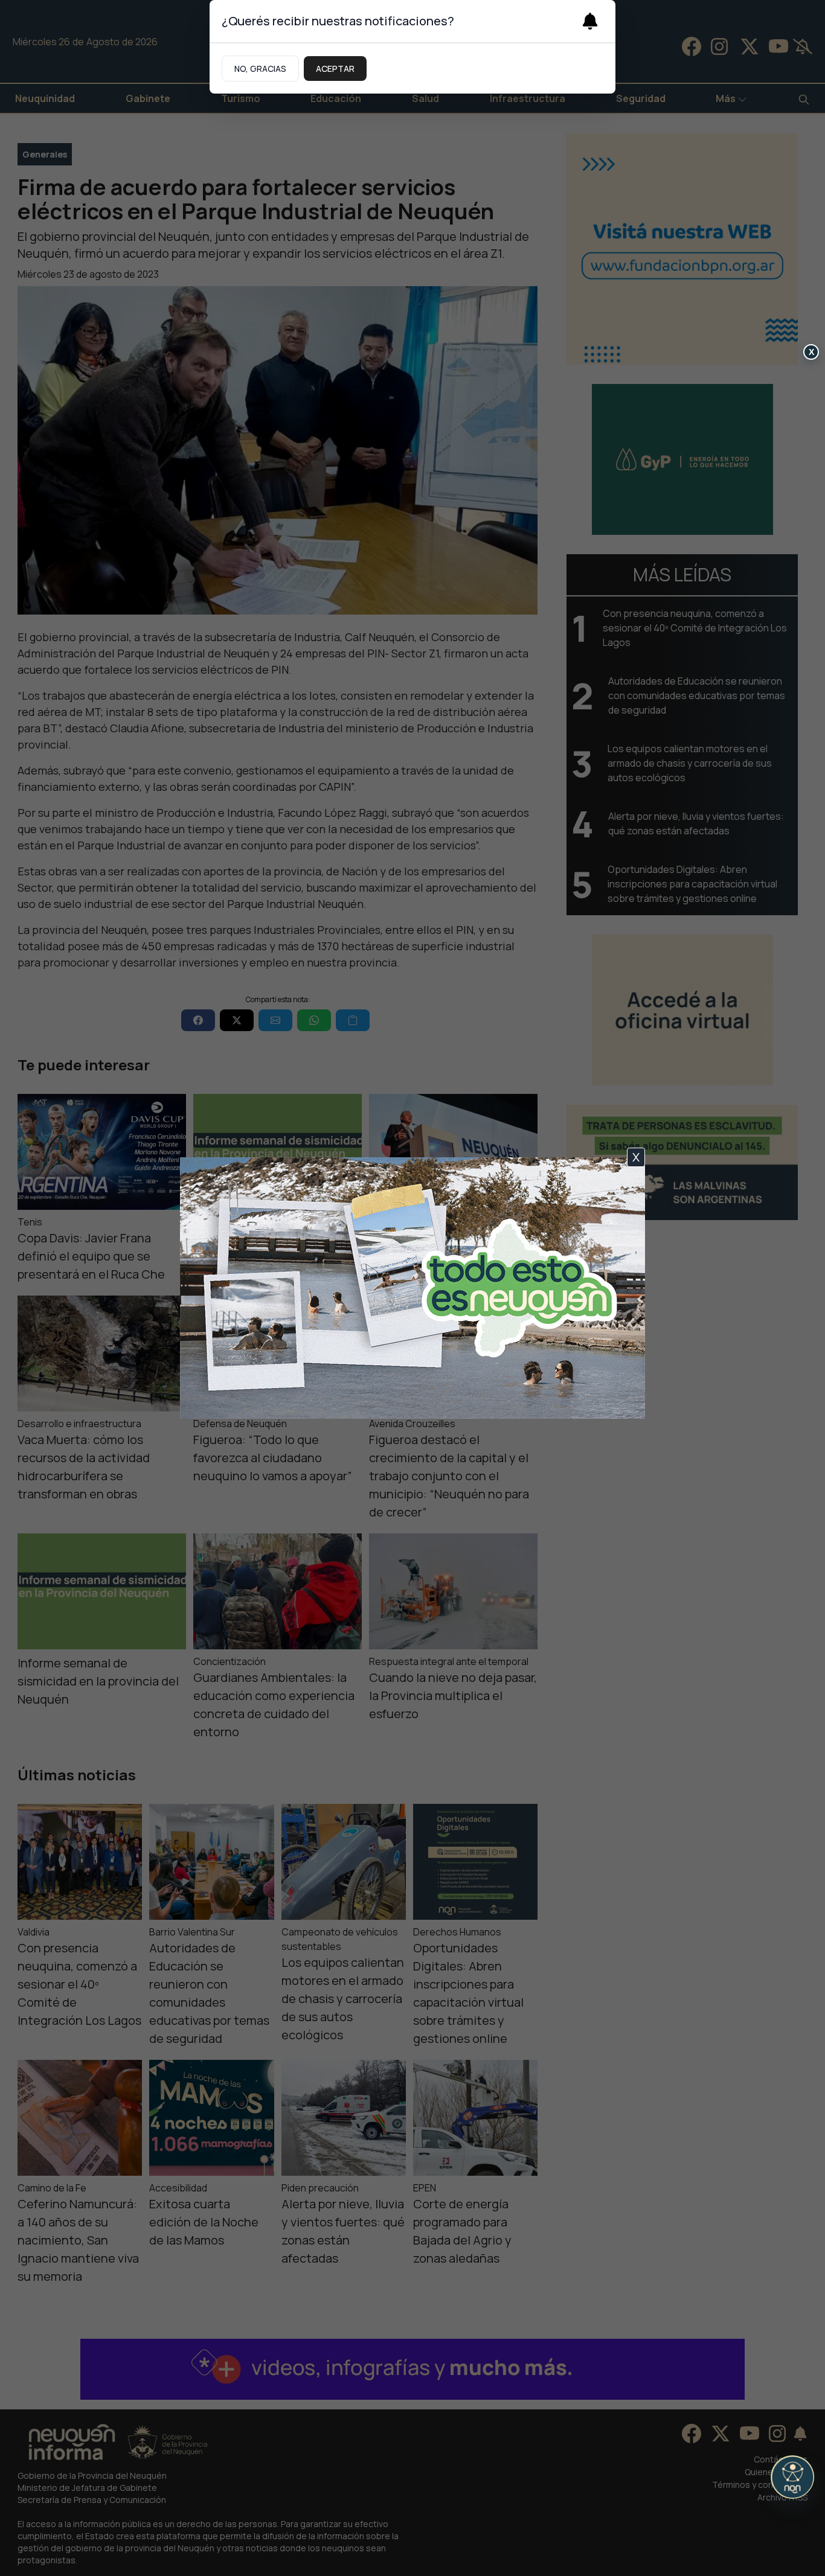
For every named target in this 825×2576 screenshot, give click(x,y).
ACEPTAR (335, 69)
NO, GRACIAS (260, 69)
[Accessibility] (792, 2477)
